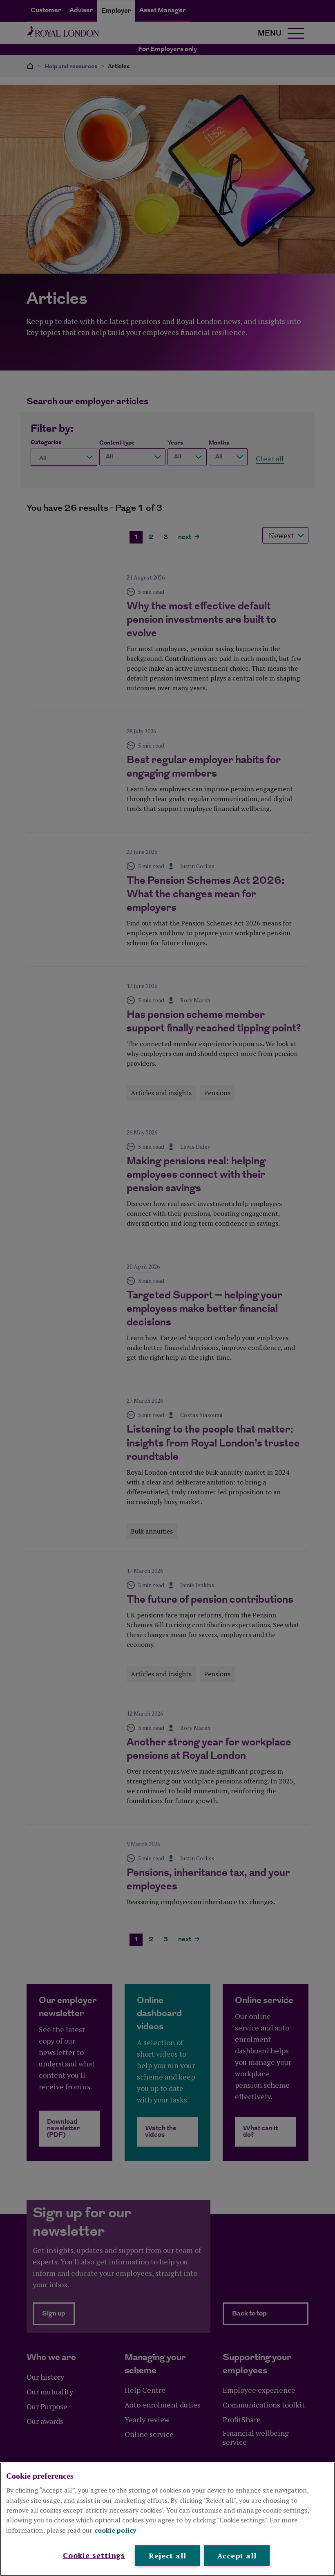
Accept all (237, 2556)
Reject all (167, 2556)
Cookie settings (94, 2555)
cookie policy (115, 2530)
